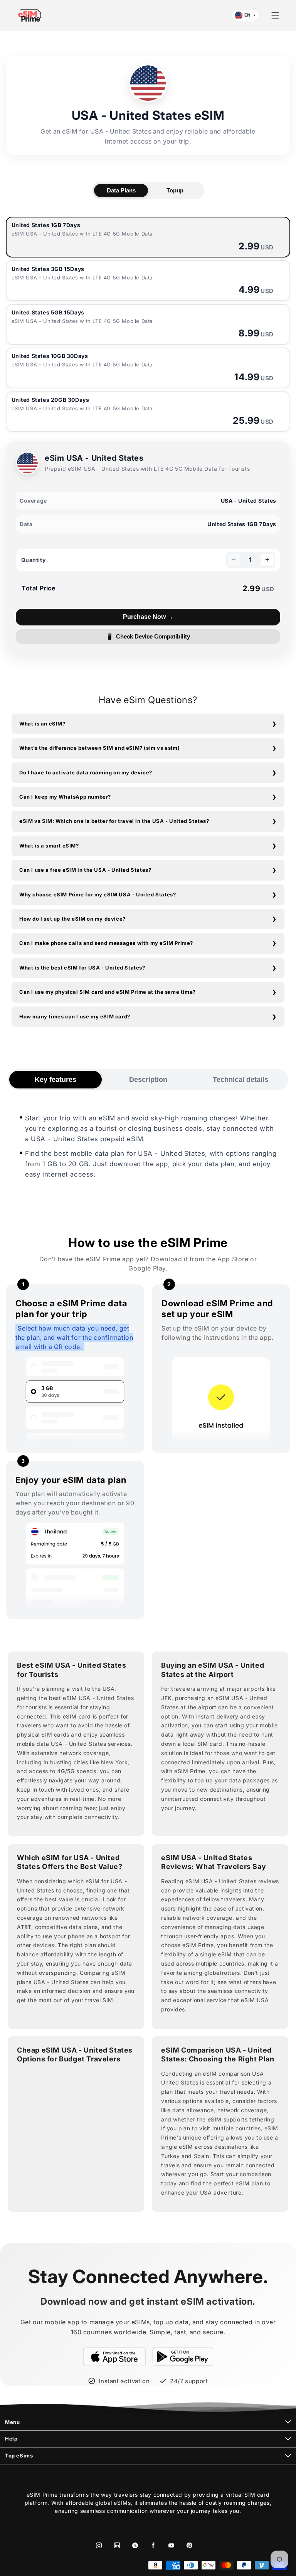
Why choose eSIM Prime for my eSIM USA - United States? (98, 894)
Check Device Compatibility (148, 637)
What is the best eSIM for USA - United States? (82, 968)
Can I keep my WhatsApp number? (65, 797)
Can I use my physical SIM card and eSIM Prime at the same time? (108, 992)
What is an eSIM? (42, 724)
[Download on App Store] (114, 2357)
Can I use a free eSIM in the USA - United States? (85, 870)
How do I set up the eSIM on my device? (72, 919)
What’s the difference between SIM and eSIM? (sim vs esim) (99, 748)
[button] (275, 15)
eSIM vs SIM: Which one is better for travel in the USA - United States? (114, 821)
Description (148, 1080)
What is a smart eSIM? (49, 846)
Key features (55, 1080)
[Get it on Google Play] (183, 2357)
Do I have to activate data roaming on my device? (86, 772)
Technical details (240, 1080)
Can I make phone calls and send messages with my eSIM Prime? (106, 943)
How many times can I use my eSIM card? (75, 1016)
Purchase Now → (148, 617)
